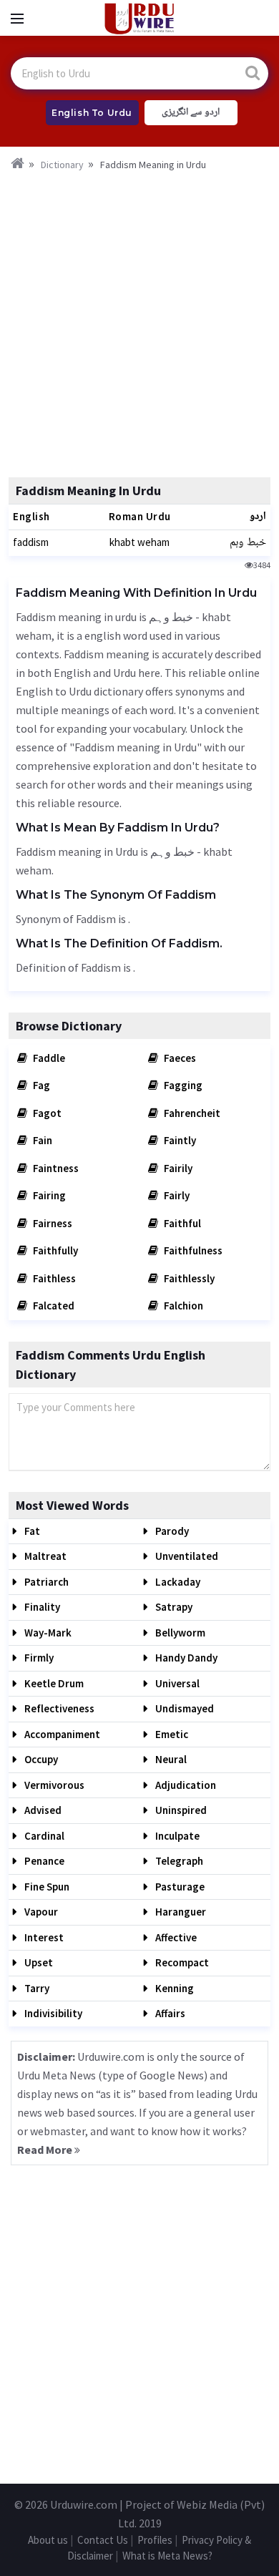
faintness (55, 1168)
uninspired (180, 1810)
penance (43, 1861)
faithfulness (192, 1250)
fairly (176, 1195)
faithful (181, 1223)
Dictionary (62, 165)
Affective (175, 1937)
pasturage (179, 1887)
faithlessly (188, 1278)
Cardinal (43, 1836)
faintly (179, 1140)
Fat (31, 1531)
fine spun (46, 1887)
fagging (182, 1085)
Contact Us (103, 2540)
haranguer (180, 1912)
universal (176, 1683)
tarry (36, 1988)
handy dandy (185, 1658)
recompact (181, 1962)
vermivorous (53, 1785)
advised (42, 1810)
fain (41, 1140)
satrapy (173, 1607)
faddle (48, 1058)
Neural (170, 1759)
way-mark (47, 1633)
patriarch (45, 1582)
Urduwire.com (84, 2504)
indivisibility (52, 2013)
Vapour (40, 1912)
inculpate (176, 1836)
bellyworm (179, 1633)
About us (48, 2540)
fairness (52, 1223)
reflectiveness (58, 1708)
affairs (169, 2013)
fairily (177, 1168)
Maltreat (44, 1556)
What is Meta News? (167, 2556)
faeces (179, 1058)
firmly (38, 1658)
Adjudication (185, 1785)
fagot (46, 1113)
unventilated (186, 1556)
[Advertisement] (139, 320)
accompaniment (61, 1734)
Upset (38, 1962)
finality (41, 1607)
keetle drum (53, 1683)
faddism (31, 542)
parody (171, 1531)
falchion (182, 1306)
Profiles (155, 2540)
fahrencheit (191, 1113)
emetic (171, 1734)
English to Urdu (92, 113)
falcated (53, 1306)
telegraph (178, 1861)
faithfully (54, 1250)
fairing (48, 1195)
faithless (53, 1278)
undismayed (183, 1708)
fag (40, 1085)
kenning (173, 1988)
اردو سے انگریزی (191, 112)
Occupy (40, 1759)
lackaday (177, 1582)
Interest (43, 1937)
